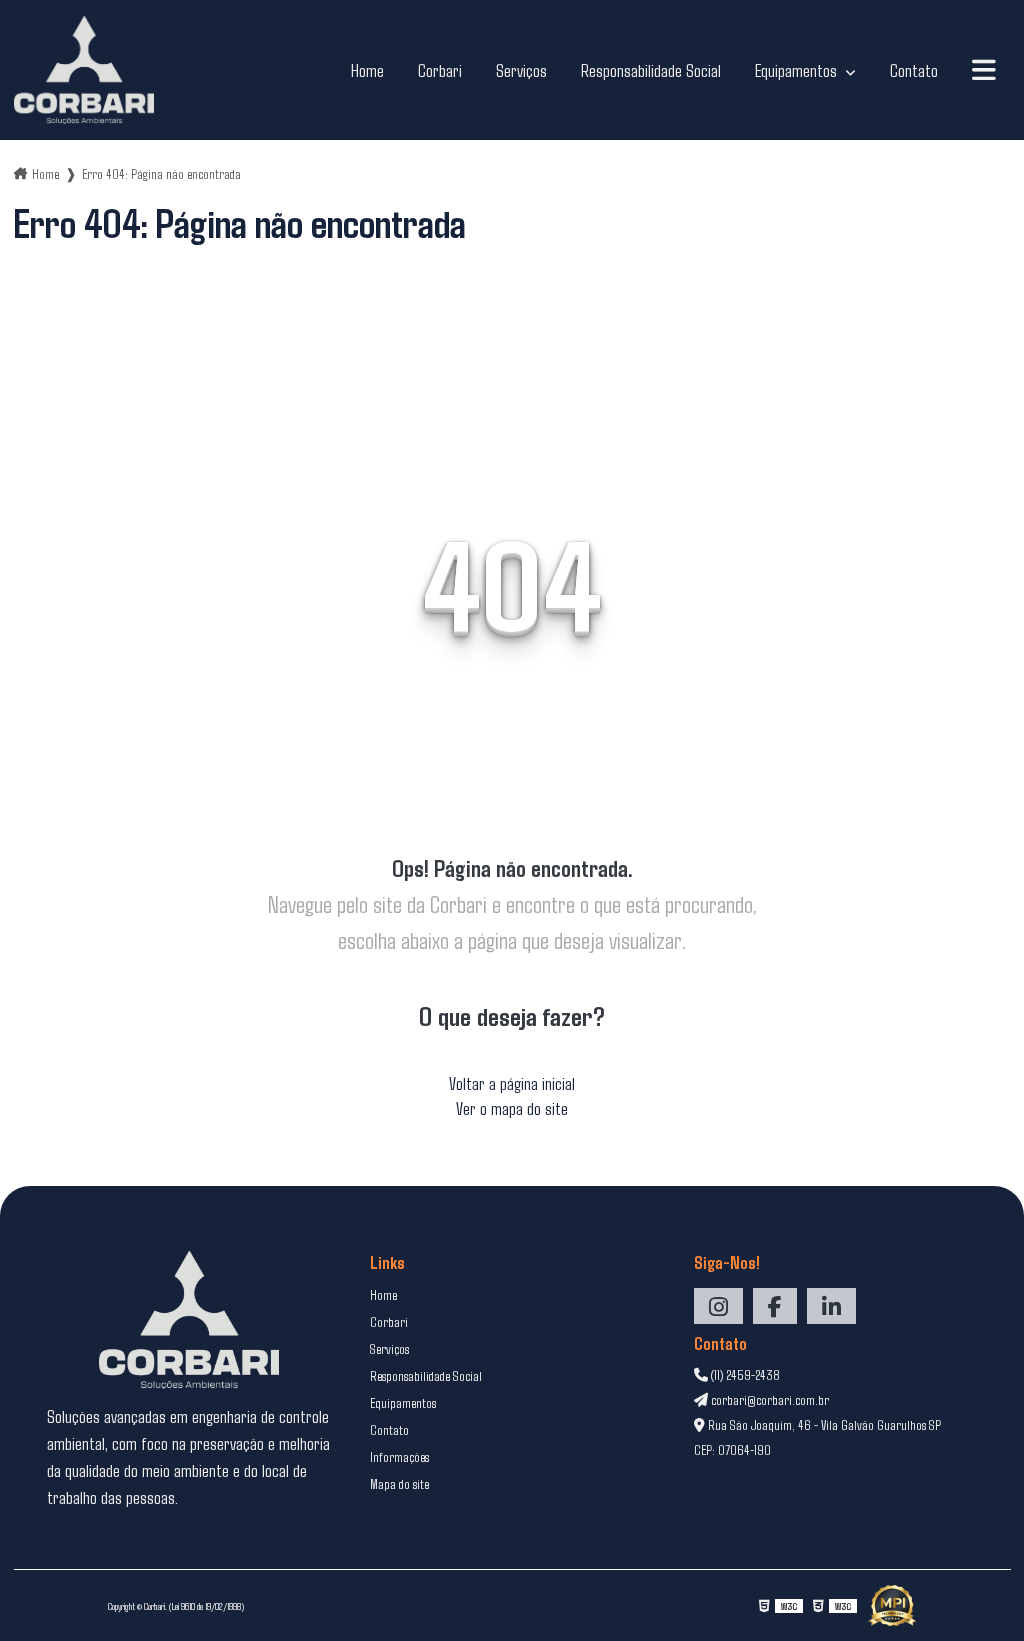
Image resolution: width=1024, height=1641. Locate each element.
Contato (914, 70)
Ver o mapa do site (512, 1108)
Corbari (440, 70)
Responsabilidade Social (651, 70)
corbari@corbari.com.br (768, 1399)
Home (367, 70)
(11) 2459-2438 (744, 1374)
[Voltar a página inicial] (84, 70)
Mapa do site (399, 1483)
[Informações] (984, 70)
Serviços (521, 70)
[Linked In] (831, 1306)
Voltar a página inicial (512, 1083)
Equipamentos (798, 70)
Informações (399, 1456)
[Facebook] (775, 1306)
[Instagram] (718, 1306)
